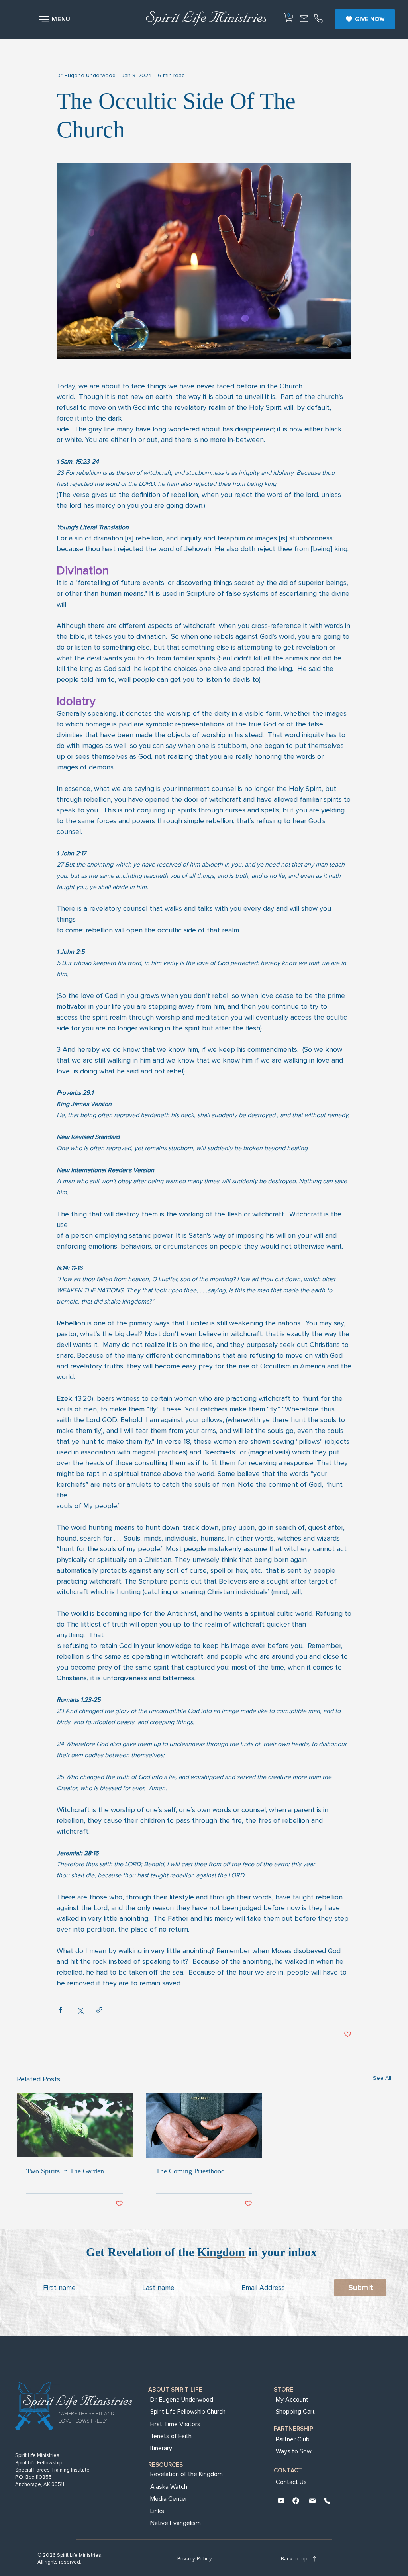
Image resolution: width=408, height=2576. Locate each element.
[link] (289, 18)
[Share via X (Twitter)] (80, 2010)
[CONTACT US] (304, 19)
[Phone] (318, 19)
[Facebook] (296, 2502)
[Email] (312, 2502)
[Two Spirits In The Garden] (75, 2125)
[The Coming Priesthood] (204, 2125)
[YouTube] (281, 2502)
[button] (56, 19)
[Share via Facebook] (60, 2010)
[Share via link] (99, 2010)
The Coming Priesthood (190, 2171)
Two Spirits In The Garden (65, 2171)
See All (382, 2078)
